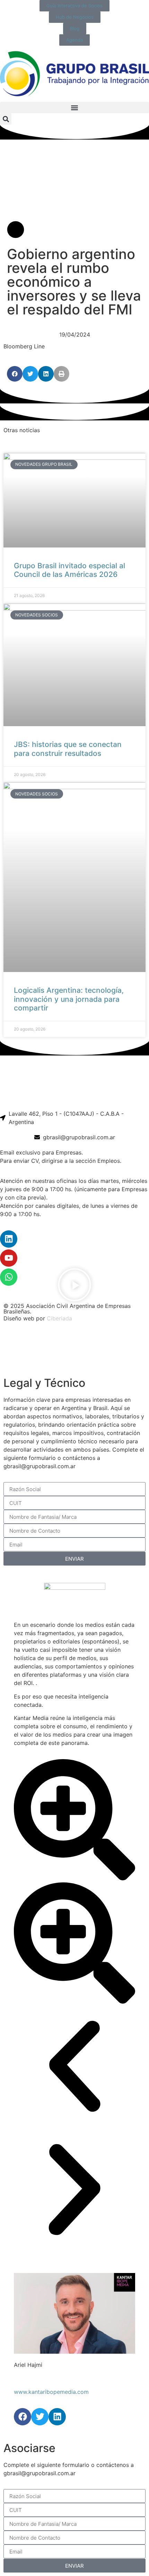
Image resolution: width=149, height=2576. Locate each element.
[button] (74, 108)
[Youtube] (9, 1258)
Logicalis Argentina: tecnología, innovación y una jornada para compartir (69, 999)
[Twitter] (40, 2417)
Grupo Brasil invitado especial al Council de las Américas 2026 (69, 570)
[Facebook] (23, 2417)
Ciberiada (59, 1318)
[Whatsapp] (9, 1277)
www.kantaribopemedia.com (51, 2392)
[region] (74, 1350)
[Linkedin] (9, 1239)
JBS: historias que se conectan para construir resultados (68, 749)
